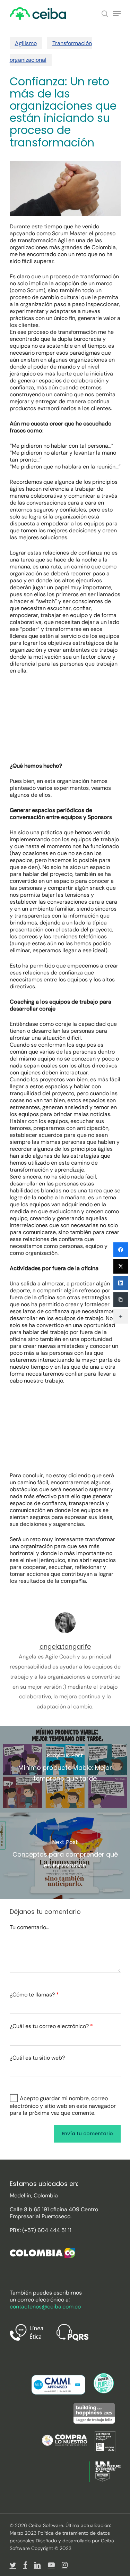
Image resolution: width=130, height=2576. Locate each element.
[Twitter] (121, 1266)
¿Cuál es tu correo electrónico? (51, 2026)
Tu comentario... (29, 1927)
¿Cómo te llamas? (34, 1995)
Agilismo (26, 43)
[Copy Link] (121, 1300)
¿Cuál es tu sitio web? (37, 2058)
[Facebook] (121, 1250)
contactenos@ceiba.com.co (45, 2307)
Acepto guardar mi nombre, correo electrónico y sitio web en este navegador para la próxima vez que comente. (63, 2106)
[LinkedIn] (121, 1283)
